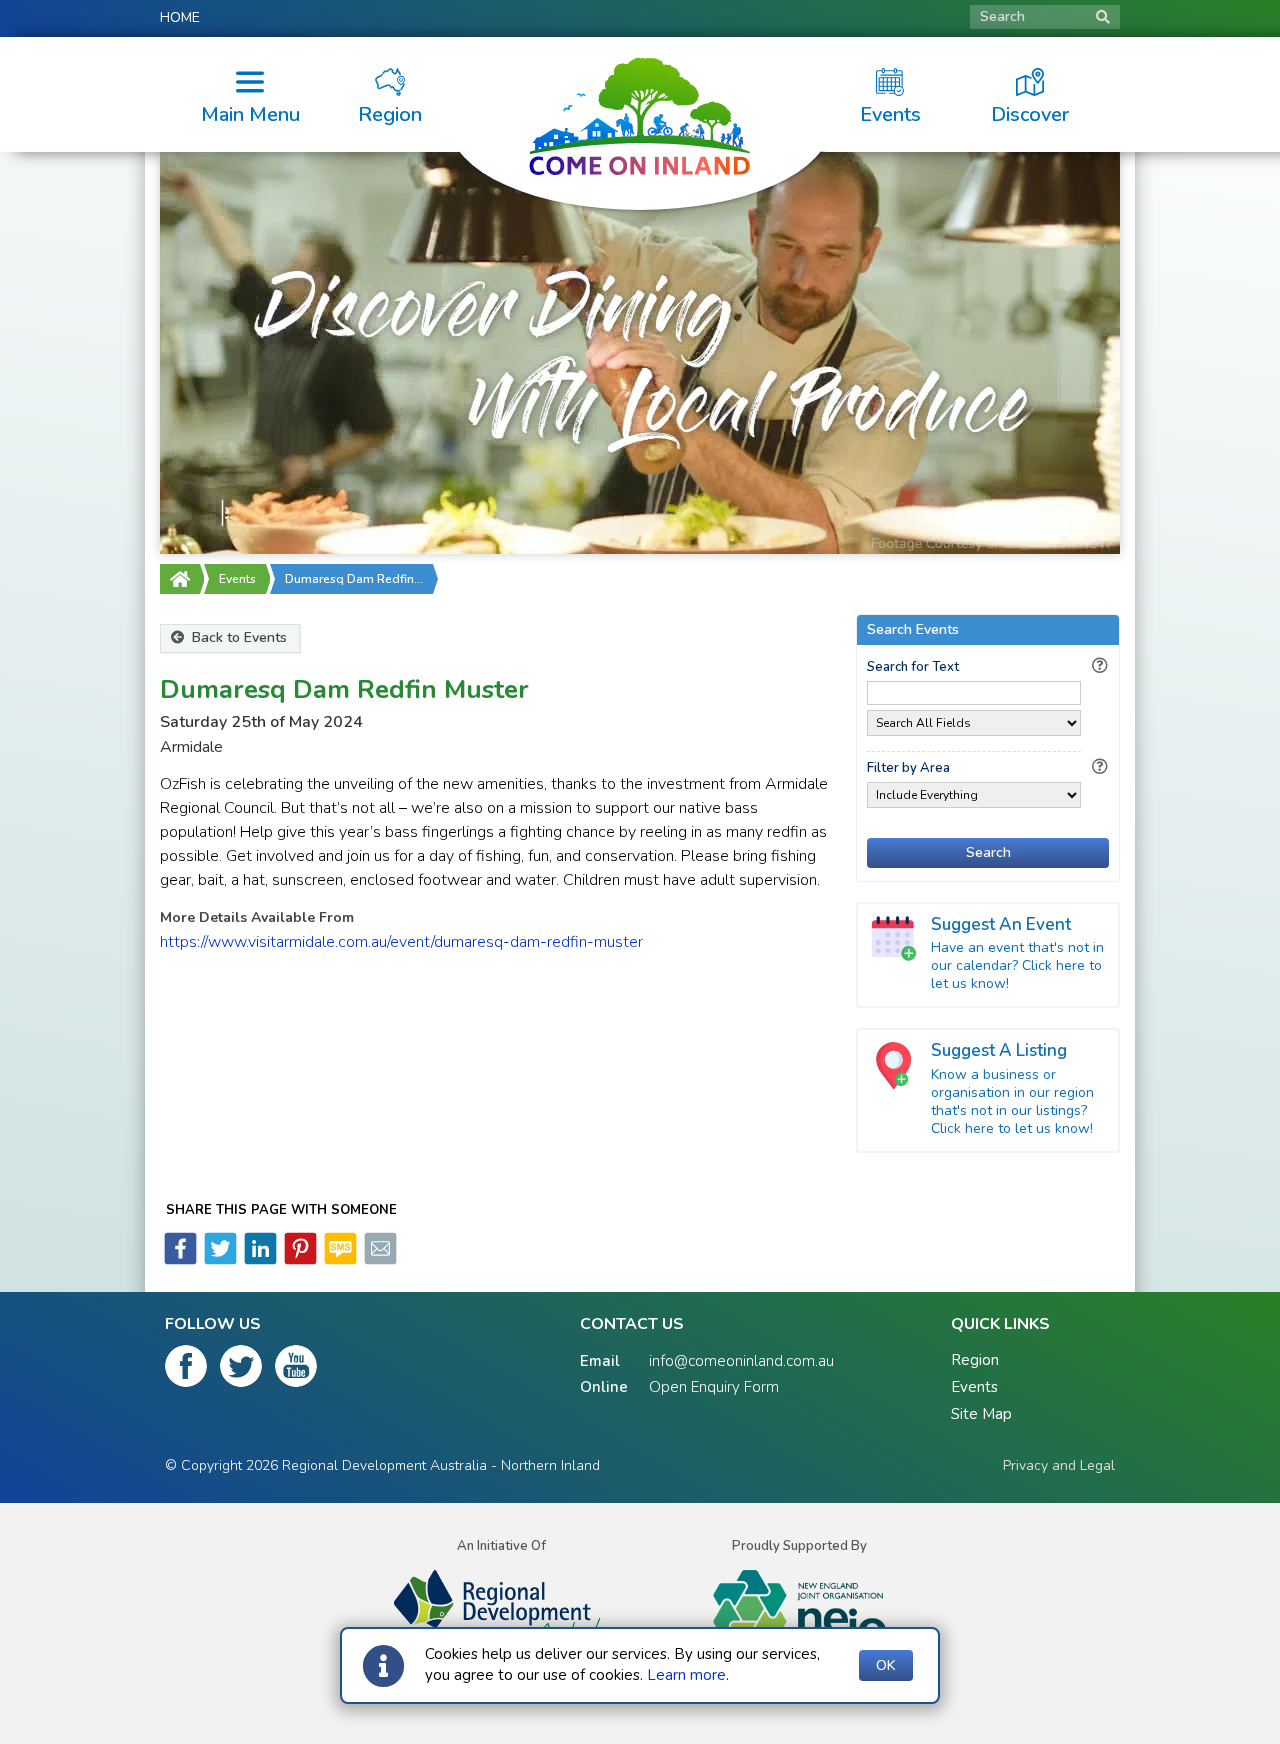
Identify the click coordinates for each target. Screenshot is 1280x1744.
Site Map (981, 1414)
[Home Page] (180, 579)
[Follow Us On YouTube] (296, 1370)
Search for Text (913, 667)
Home (180, 17)
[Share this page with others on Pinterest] (299, 1260)
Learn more (686, 1675)
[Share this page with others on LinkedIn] (259, 1260)
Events (237, 579)
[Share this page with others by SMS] (339, 1260)
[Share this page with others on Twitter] (219, 1260)
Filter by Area (908, 768)
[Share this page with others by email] (379, 1260)
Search (1002, 16)
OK (886, 1665)
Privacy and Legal (1059, 1465)
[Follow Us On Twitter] (241, 1370)
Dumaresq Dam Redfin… (354, 579)
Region (975, 1360)
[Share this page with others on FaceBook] (180, 1260)
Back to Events (237, 637)
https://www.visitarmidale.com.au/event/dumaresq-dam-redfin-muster (401, 942)
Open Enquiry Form (714, 1387)
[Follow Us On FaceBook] (186, 1370)
